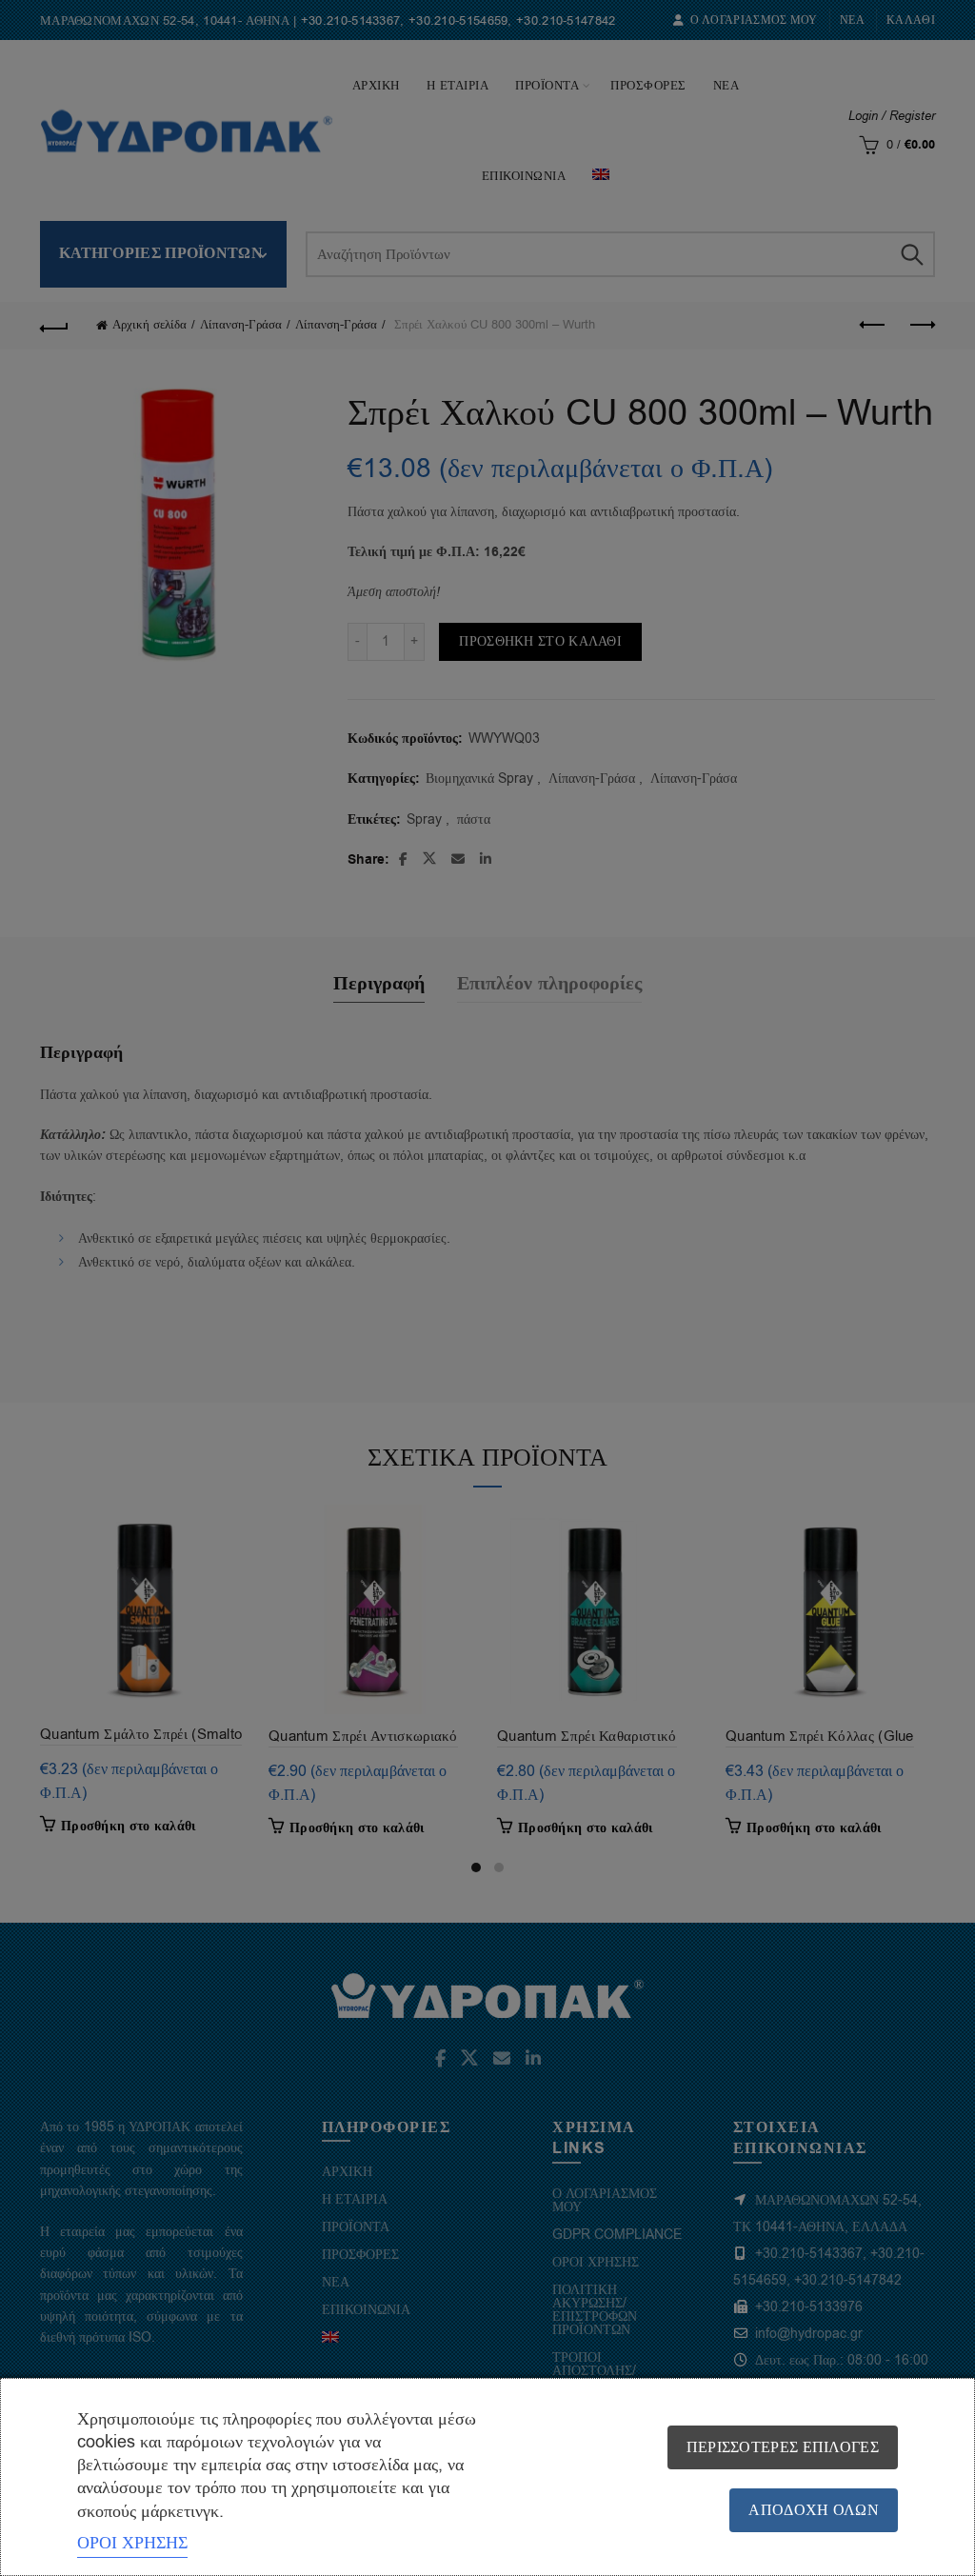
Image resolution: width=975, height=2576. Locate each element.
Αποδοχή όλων (814, 2510)
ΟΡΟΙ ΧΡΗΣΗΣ (132, 2543)
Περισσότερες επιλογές (783, 2447)
